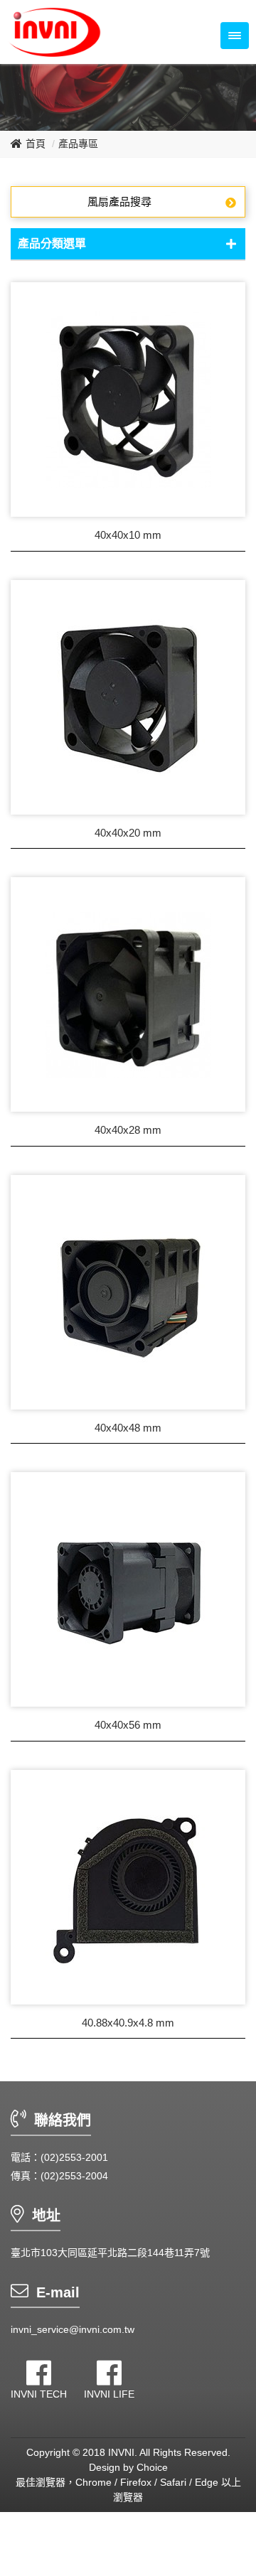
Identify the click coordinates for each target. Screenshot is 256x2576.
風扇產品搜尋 (119, 202)
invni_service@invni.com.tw (73, 2329)
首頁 (36, 144)
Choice (152, 2467)
